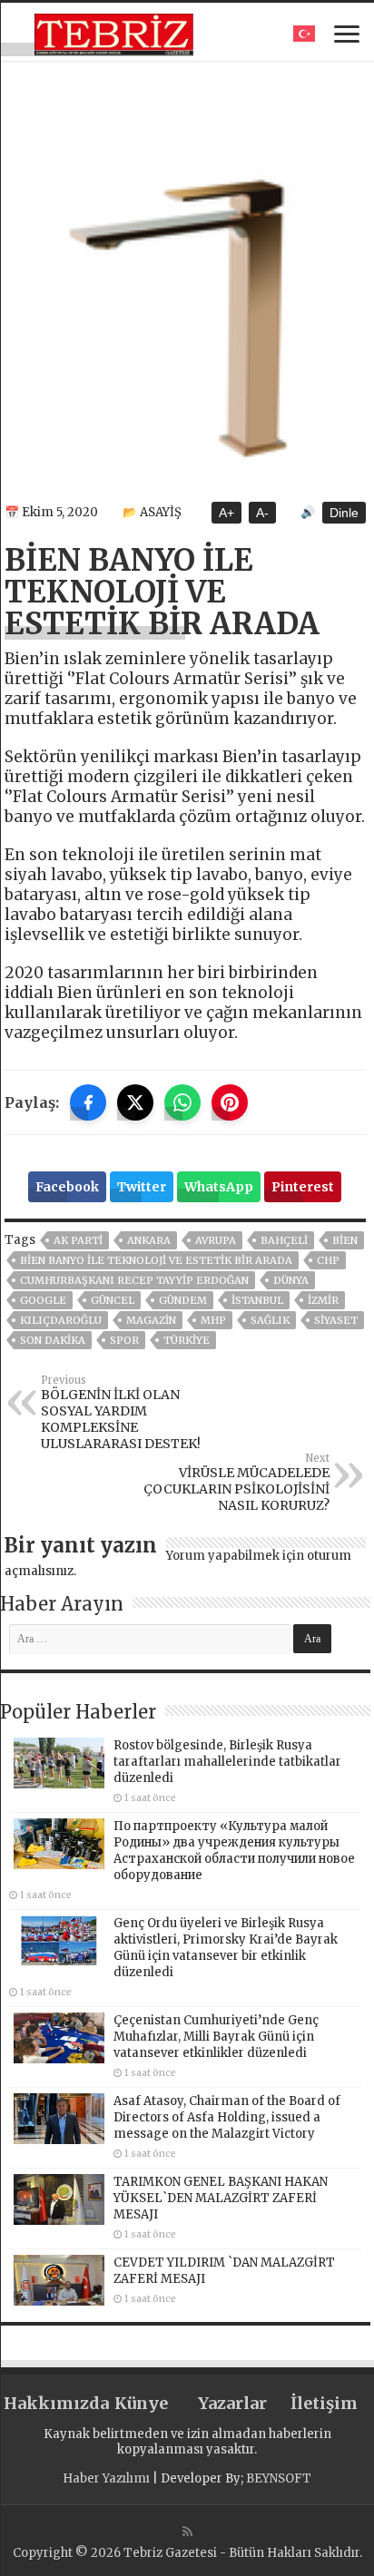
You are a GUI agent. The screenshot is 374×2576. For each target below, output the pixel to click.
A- (262, 513)
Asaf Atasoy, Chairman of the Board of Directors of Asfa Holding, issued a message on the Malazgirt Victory (227, 2117)
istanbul (257, 1300)
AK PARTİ (78, 1240)
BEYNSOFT (279, 2478)
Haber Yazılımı (106, 2478)
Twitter (142, 1187)
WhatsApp (219, 1187)
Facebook (67, 1187)
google (43, 1300)
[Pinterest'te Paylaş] (230, 1102)
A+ (226, 513)
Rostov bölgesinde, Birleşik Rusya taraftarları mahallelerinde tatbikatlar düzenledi (227, 1762)
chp (328, 1260)
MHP (213, 1320)
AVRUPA (216, 1240)
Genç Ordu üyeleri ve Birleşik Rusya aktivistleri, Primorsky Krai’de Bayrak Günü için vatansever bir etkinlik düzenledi (226, 1948)
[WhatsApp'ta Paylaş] (182, 1102)
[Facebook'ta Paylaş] (88, 1102)
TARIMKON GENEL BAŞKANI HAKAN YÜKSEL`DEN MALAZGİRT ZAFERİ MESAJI (221, 2198)
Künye (141, 2403)
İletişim (324, 2403)
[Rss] (187, 2532)
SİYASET (336, 1320)
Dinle (344, 513)
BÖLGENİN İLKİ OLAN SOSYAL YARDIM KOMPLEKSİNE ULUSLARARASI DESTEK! (121, 1413)
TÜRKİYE (187, 1340)
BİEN (345, 1240)
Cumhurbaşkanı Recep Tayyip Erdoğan (134, 1280)
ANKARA (149, 1240)
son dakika (53, 1340)
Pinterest (303, 1187)
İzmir (323, 1300)
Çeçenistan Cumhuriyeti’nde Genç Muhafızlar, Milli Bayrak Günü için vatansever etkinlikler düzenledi (216, 2037)
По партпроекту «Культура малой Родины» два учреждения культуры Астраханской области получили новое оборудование (234, 1851)
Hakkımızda (49, 2403)
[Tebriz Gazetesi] (114, 32)
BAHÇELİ (284, 1240)
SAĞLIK (270, 1320)
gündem (183, 1300)
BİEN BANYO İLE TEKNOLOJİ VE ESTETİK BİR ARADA (156, 1260)
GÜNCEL (113, 1300)
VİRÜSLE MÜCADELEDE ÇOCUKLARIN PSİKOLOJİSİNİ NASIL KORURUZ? (236, 1483)
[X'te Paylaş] (135, 1102)
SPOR (124, 1340)
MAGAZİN (151, 1320)
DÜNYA (291, 1280)
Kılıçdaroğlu (61, 1320)
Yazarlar (232, 2403)
